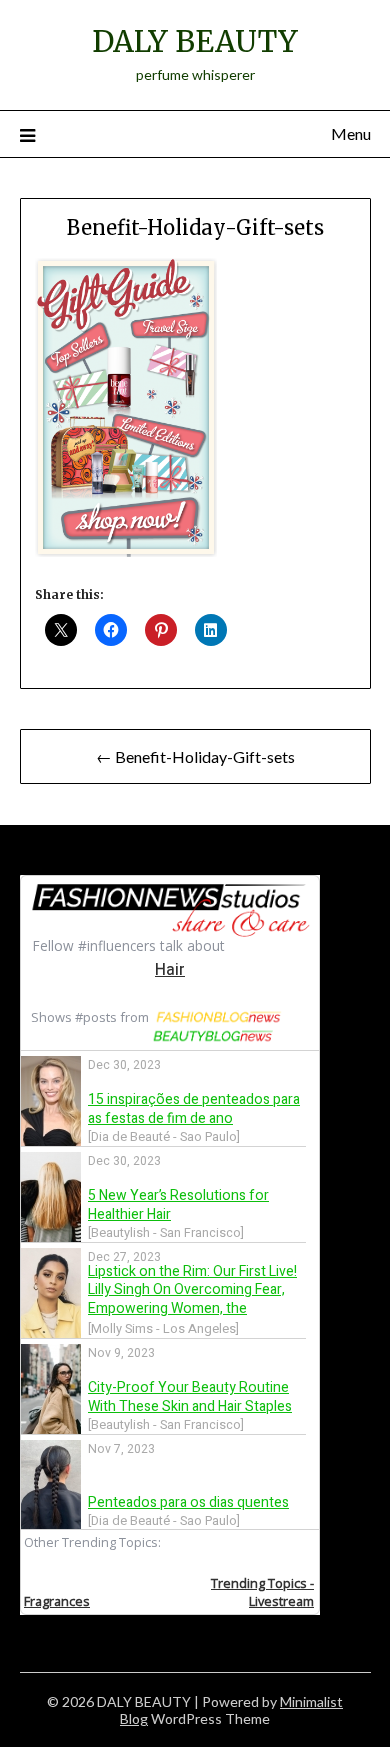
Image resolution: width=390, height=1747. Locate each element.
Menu (351, 133)
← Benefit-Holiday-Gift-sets (195, 756)
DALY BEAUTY (195, 41)
